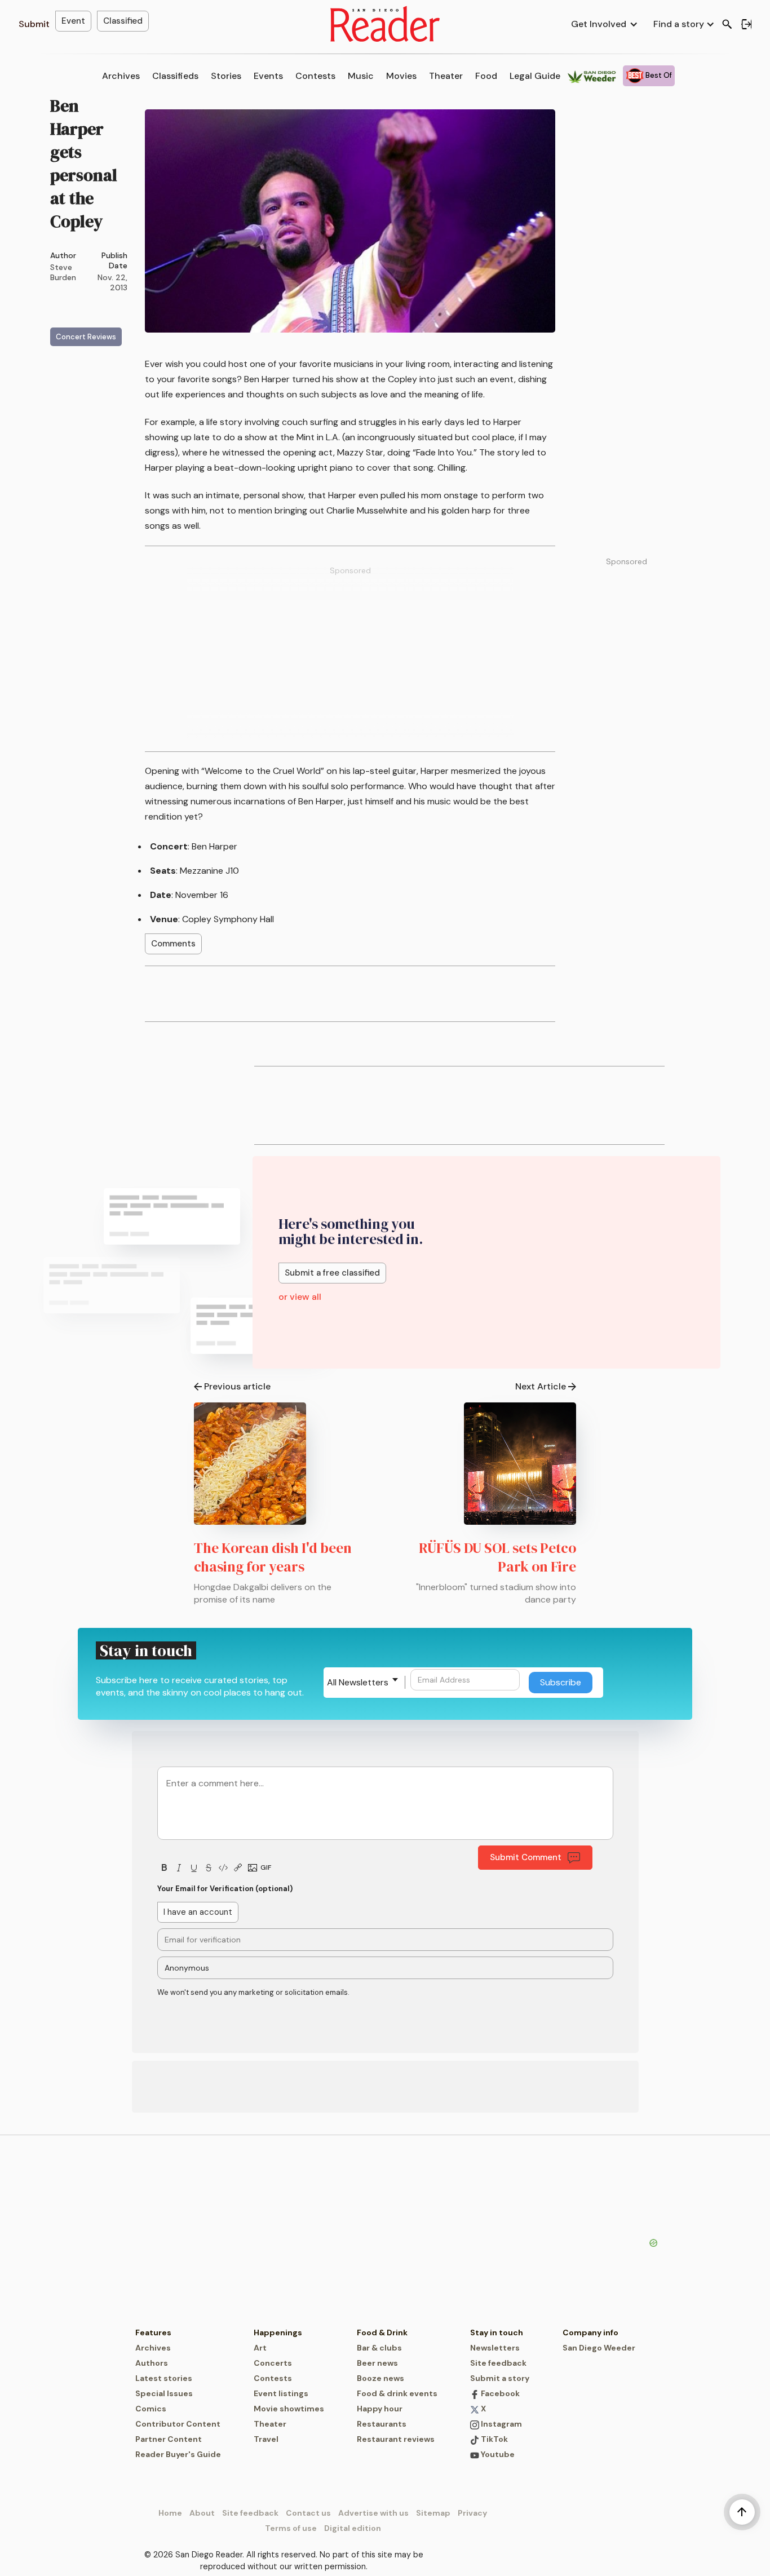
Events (268, 76)
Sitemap (433, 2513)
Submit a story (500, 2378)
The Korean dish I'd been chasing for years (273, 1557)
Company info (590, 2332)
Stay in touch (497, 2332)
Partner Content (169, 2439)
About (202, 2513)
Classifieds (175, 76)
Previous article (237, 1386)
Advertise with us (373, 2513)
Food (486, 76)
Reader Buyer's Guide (178, 2454)
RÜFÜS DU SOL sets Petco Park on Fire (497, 1557)
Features (153, 2332)
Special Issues (164, 2393)
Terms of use (291, 2528)
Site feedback (498, 2363)
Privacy (472, 2513)
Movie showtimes (289, 2409)
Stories (226, 76)
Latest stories (164, 2378)
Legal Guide (535, 76)
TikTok (494, 2439)
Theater (446, 76)
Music (361, 76)
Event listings (281, 2393)
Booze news (380, 2378)
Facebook (499, 2393)
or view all (300, 1297)
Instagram (501, 2424)
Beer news (377, 2363)
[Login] (746, 24)
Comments (173, 944)
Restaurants (382, 2424)
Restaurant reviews (396, 2439)
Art (260, 2348)
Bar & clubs (379, 2348)
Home (170, 2513)
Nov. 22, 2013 (112, 282)
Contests (315, 76)
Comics (151, 2409)
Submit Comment (526, 1857)
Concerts (273, 2363)
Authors (152, 2363)
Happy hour (380, 2409)
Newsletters (495, 2348)
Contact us (308, 2513)
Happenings (278, 2332)
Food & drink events (397, 2393)
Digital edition (353, 2528)
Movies (401, 76)
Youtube (497, 2454)
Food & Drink (382, 2332)
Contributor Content (178, 2424)
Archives (121, 76)
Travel (266, 2439)
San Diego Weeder (599, 2348)
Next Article (541, 1386)
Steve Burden (63, 272)
